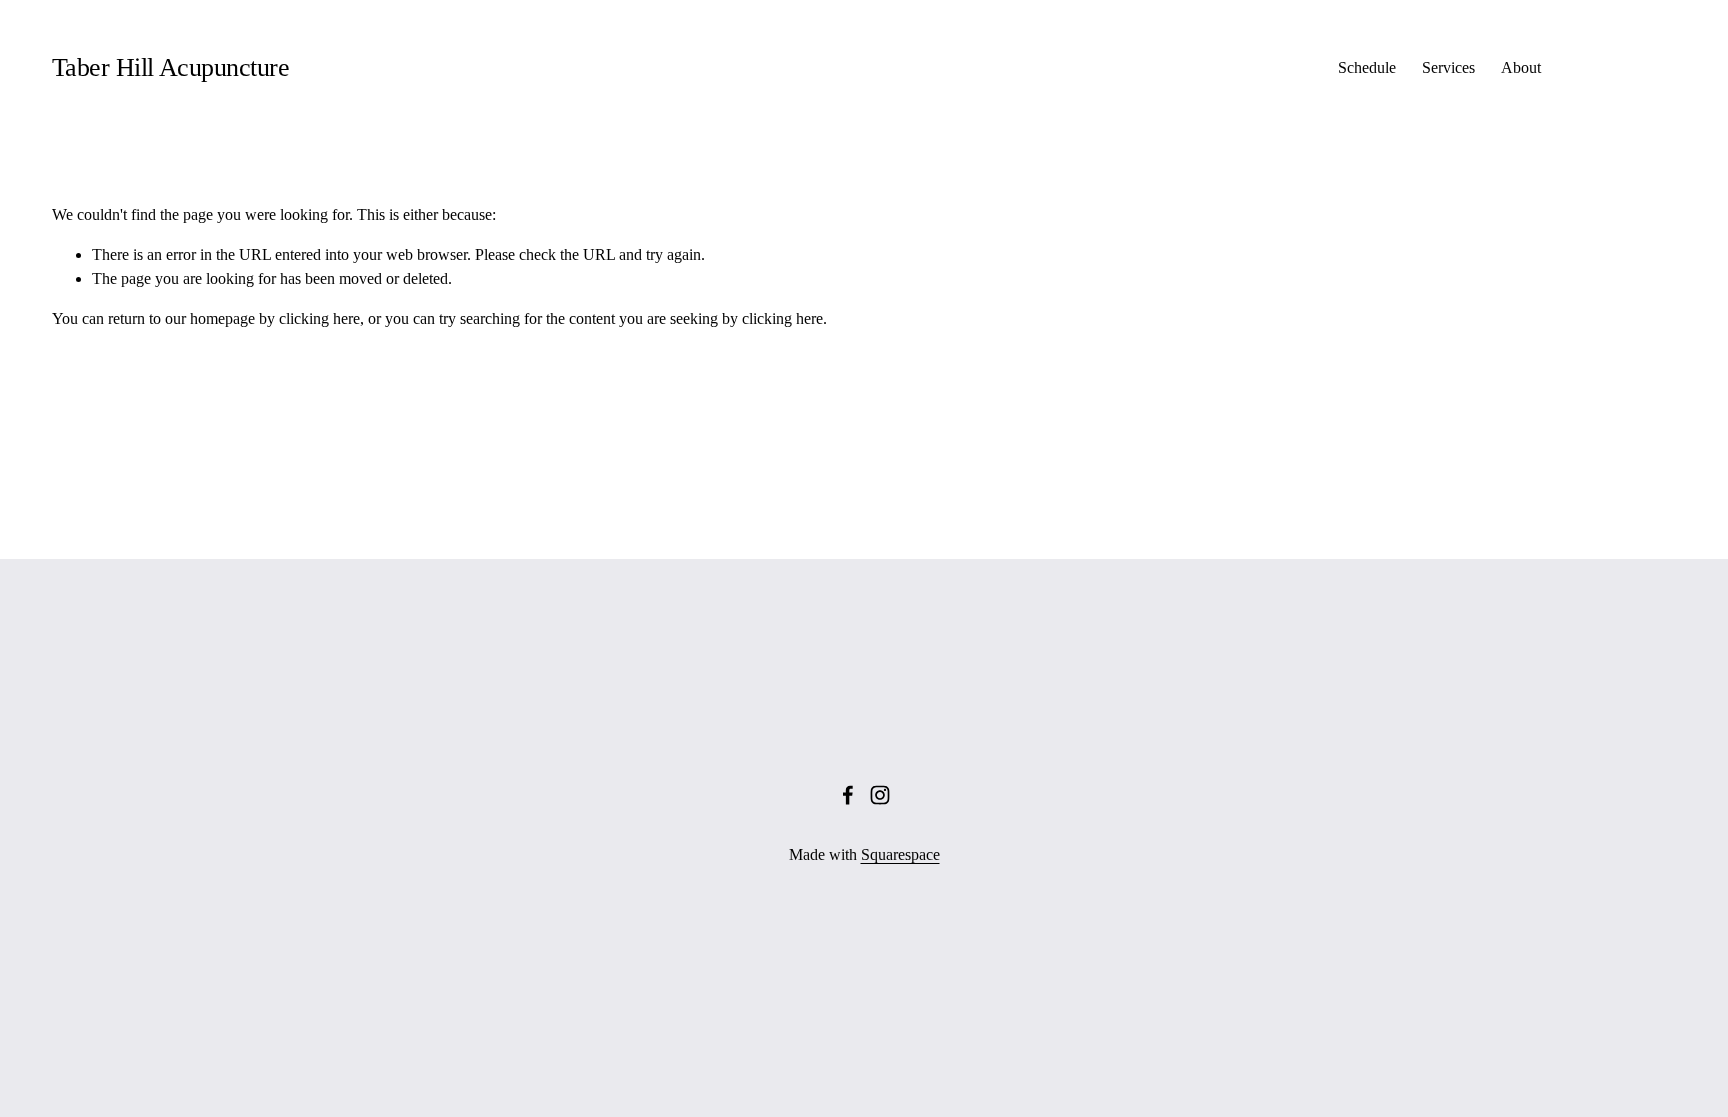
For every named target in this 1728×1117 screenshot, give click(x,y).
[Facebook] (848, 795)
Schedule (1367, 67)
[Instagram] (880, 795)
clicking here (319, 318)
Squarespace (900, 854)
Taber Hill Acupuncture (170, 67)
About (1521, 67)
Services (1448, 67)
